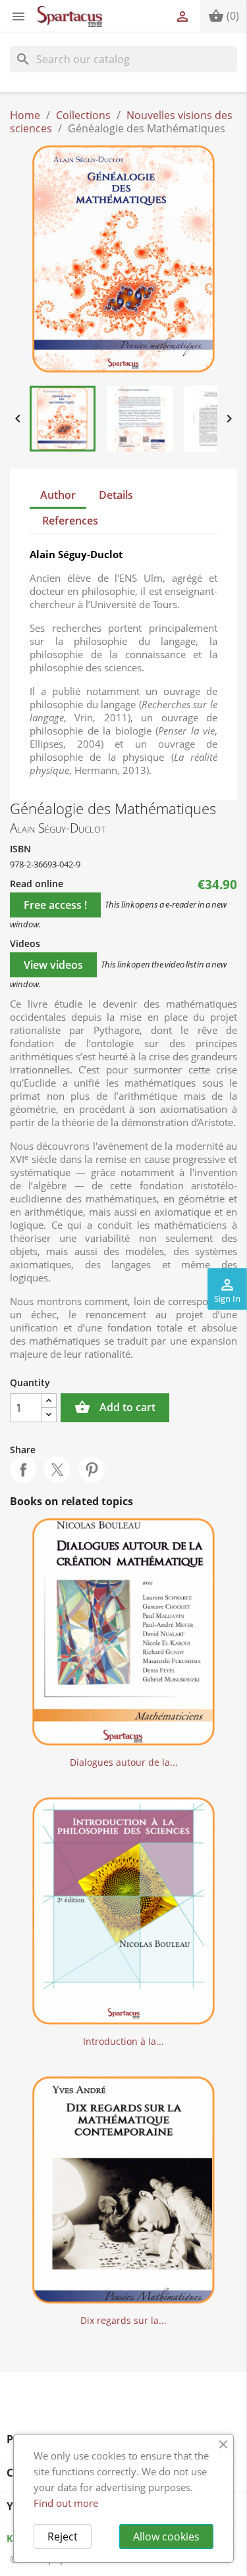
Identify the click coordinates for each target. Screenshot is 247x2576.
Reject (63, 2537)
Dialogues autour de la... (124, 1762)
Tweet (57, 1470)
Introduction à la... (123, 2041)
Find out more (66, 2503)
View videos (53, 965)
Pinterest (92, 1470)
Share (23, 1470)
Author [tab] (58, 495)
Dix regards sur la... (123, 2320)
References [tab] (70, 521)
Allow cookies (166, 2537)
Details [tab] (116, 495)
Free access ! (55, 905)
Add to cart (115, 1407)
